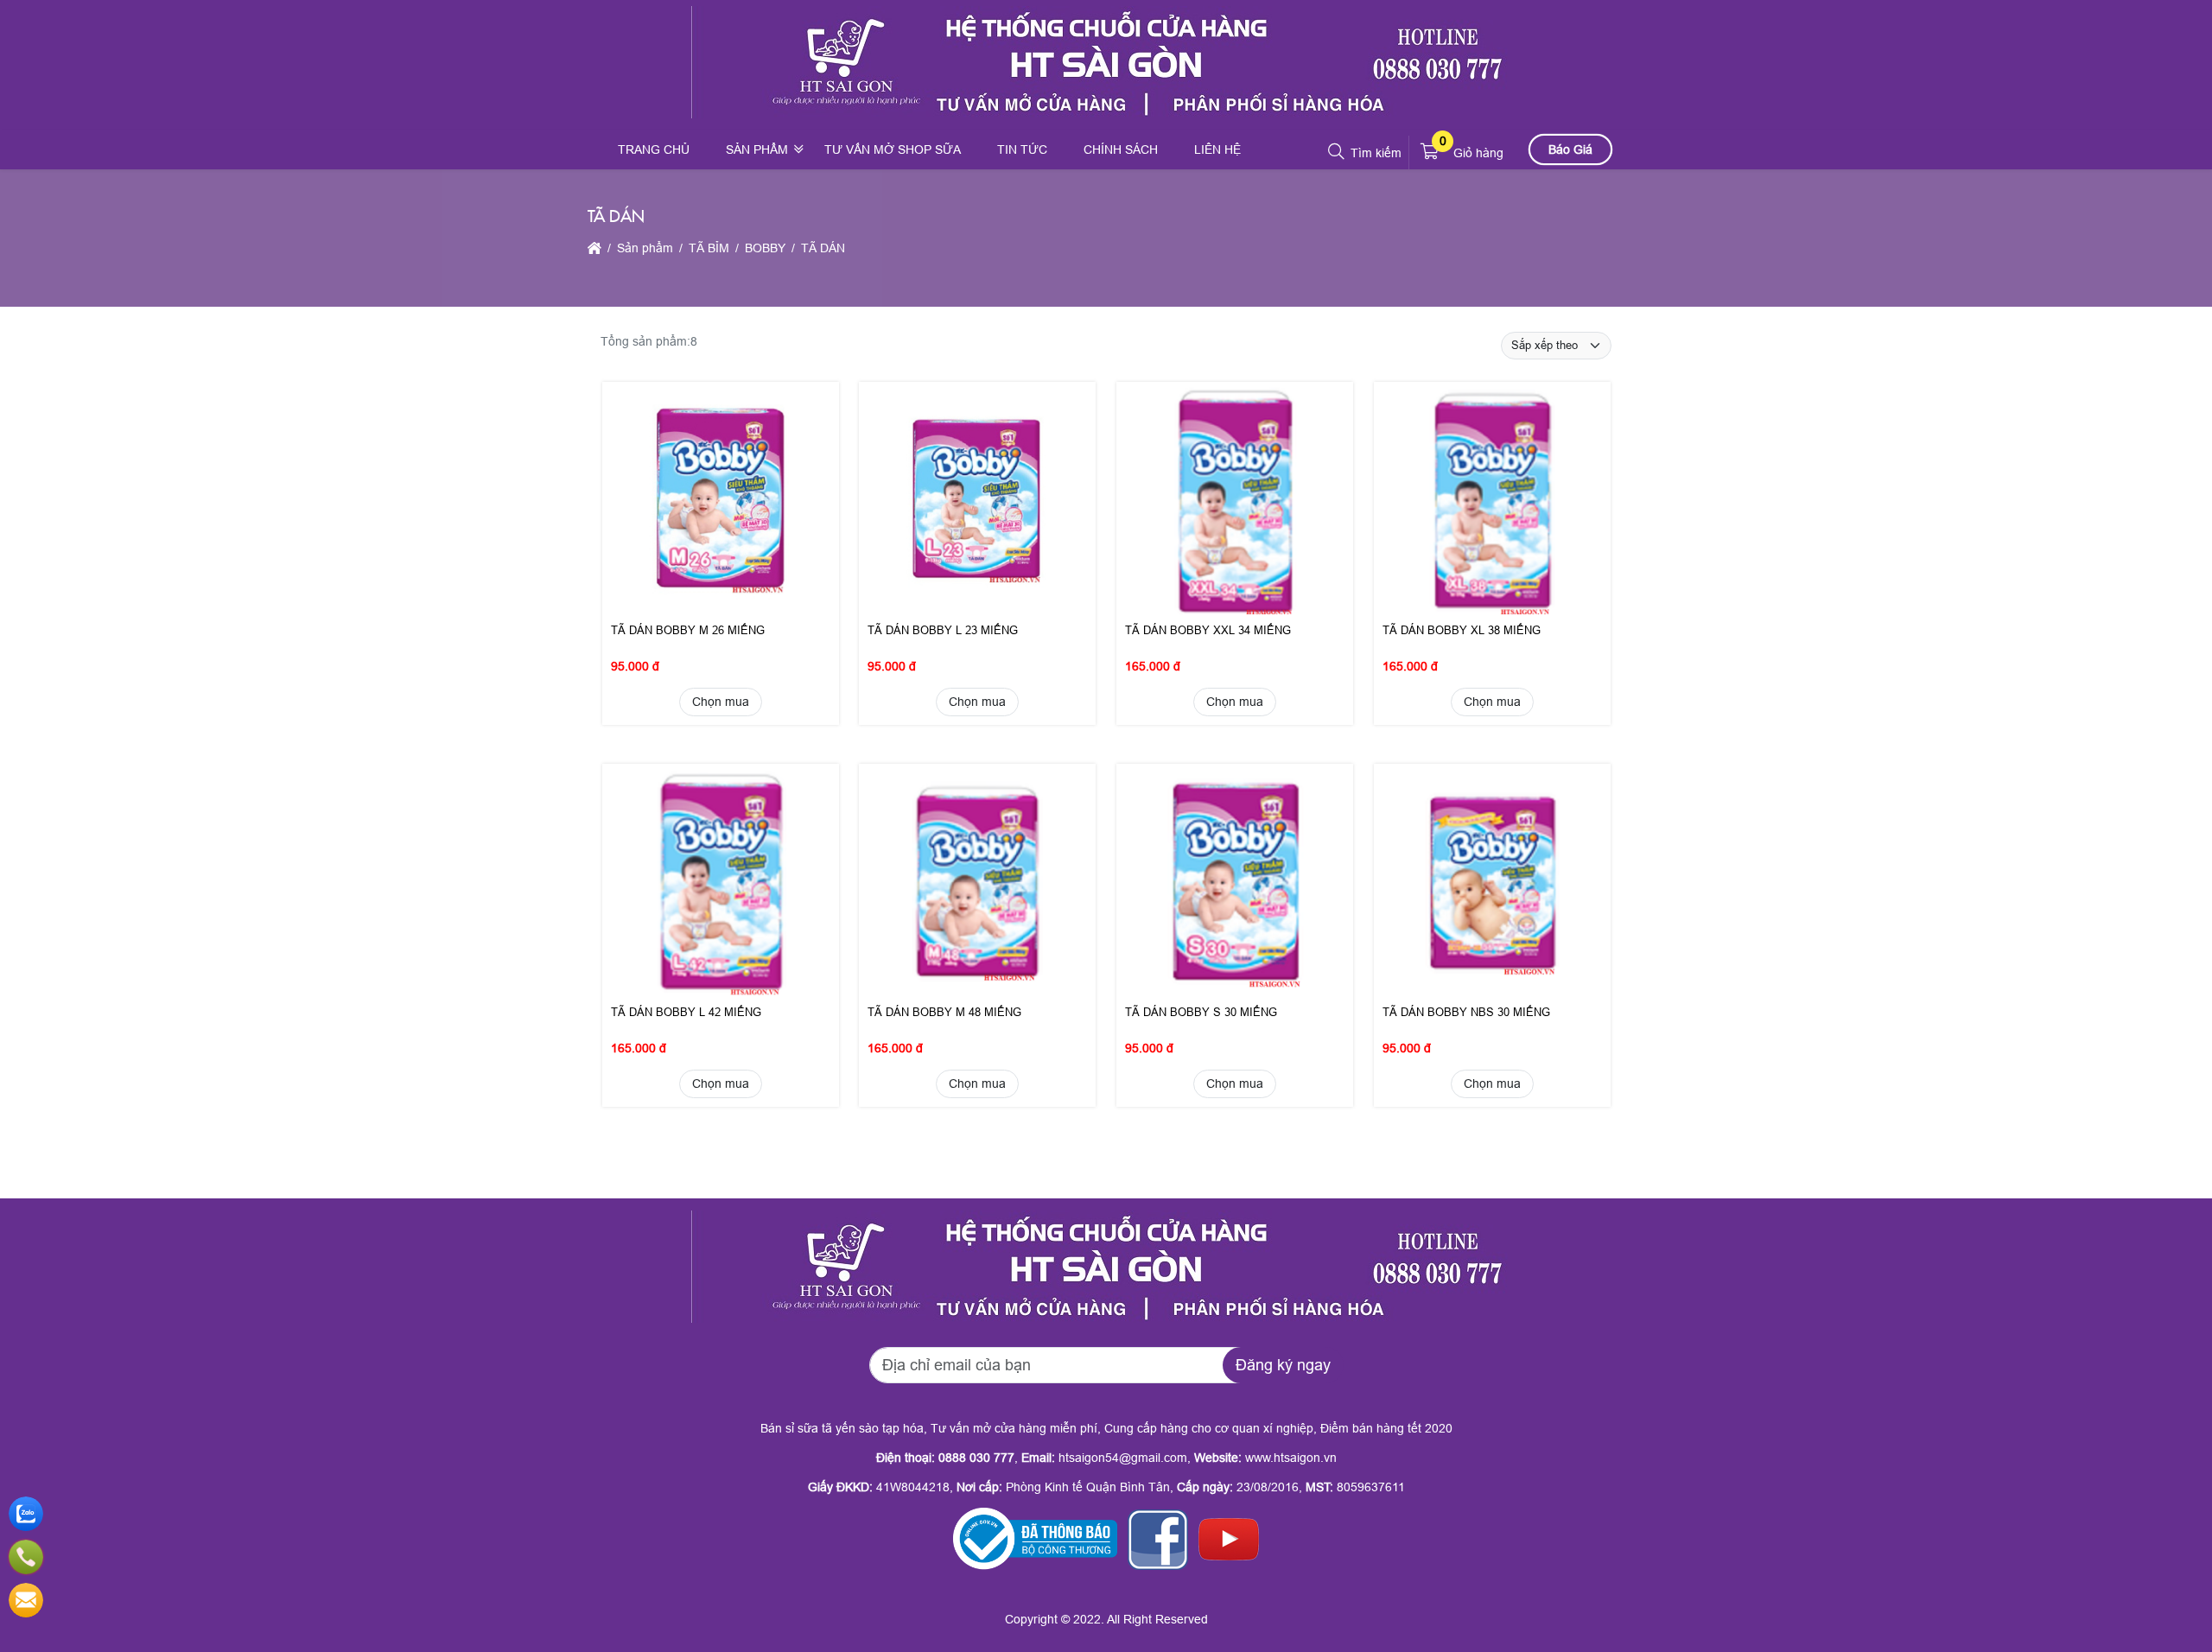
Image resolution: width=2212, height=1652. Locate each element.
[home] (594, 248)
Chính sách (1121, 149)
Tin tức (1022, 149)
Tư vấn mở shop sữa (893, 149)
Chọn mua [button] (720, 702)
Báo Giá (1570, 149)
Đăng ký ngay (1283, 1365)
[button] (1337, 152)
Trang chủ (654, 149)
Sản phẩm (757, 149)
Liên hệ (1217, 149)
